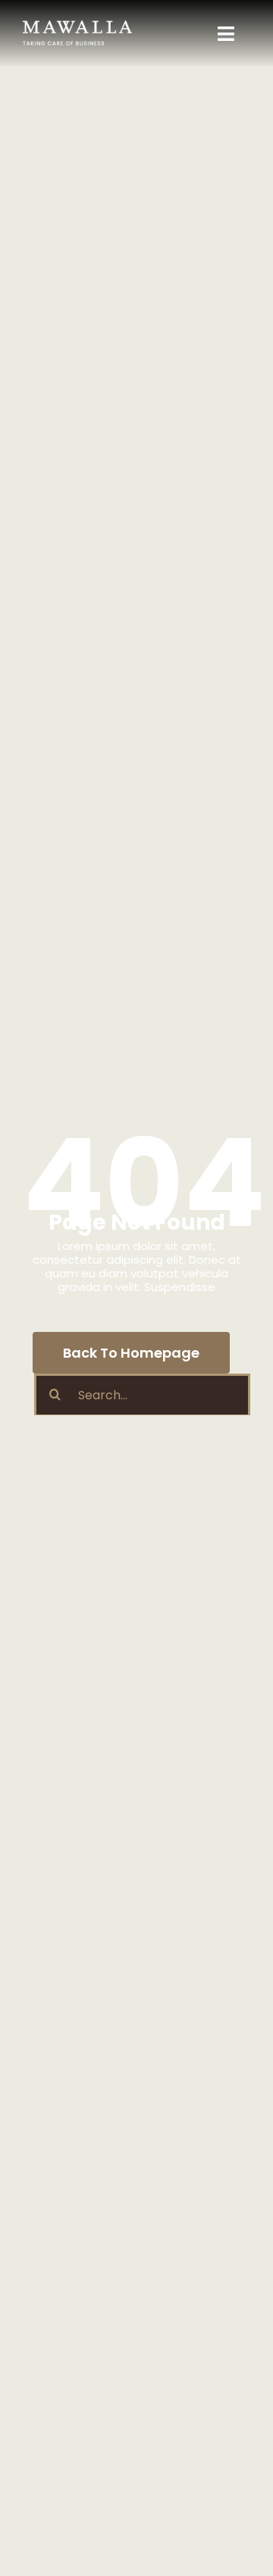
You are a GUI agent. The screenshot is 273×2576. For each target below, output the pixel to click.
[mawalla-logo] (77, 26)
